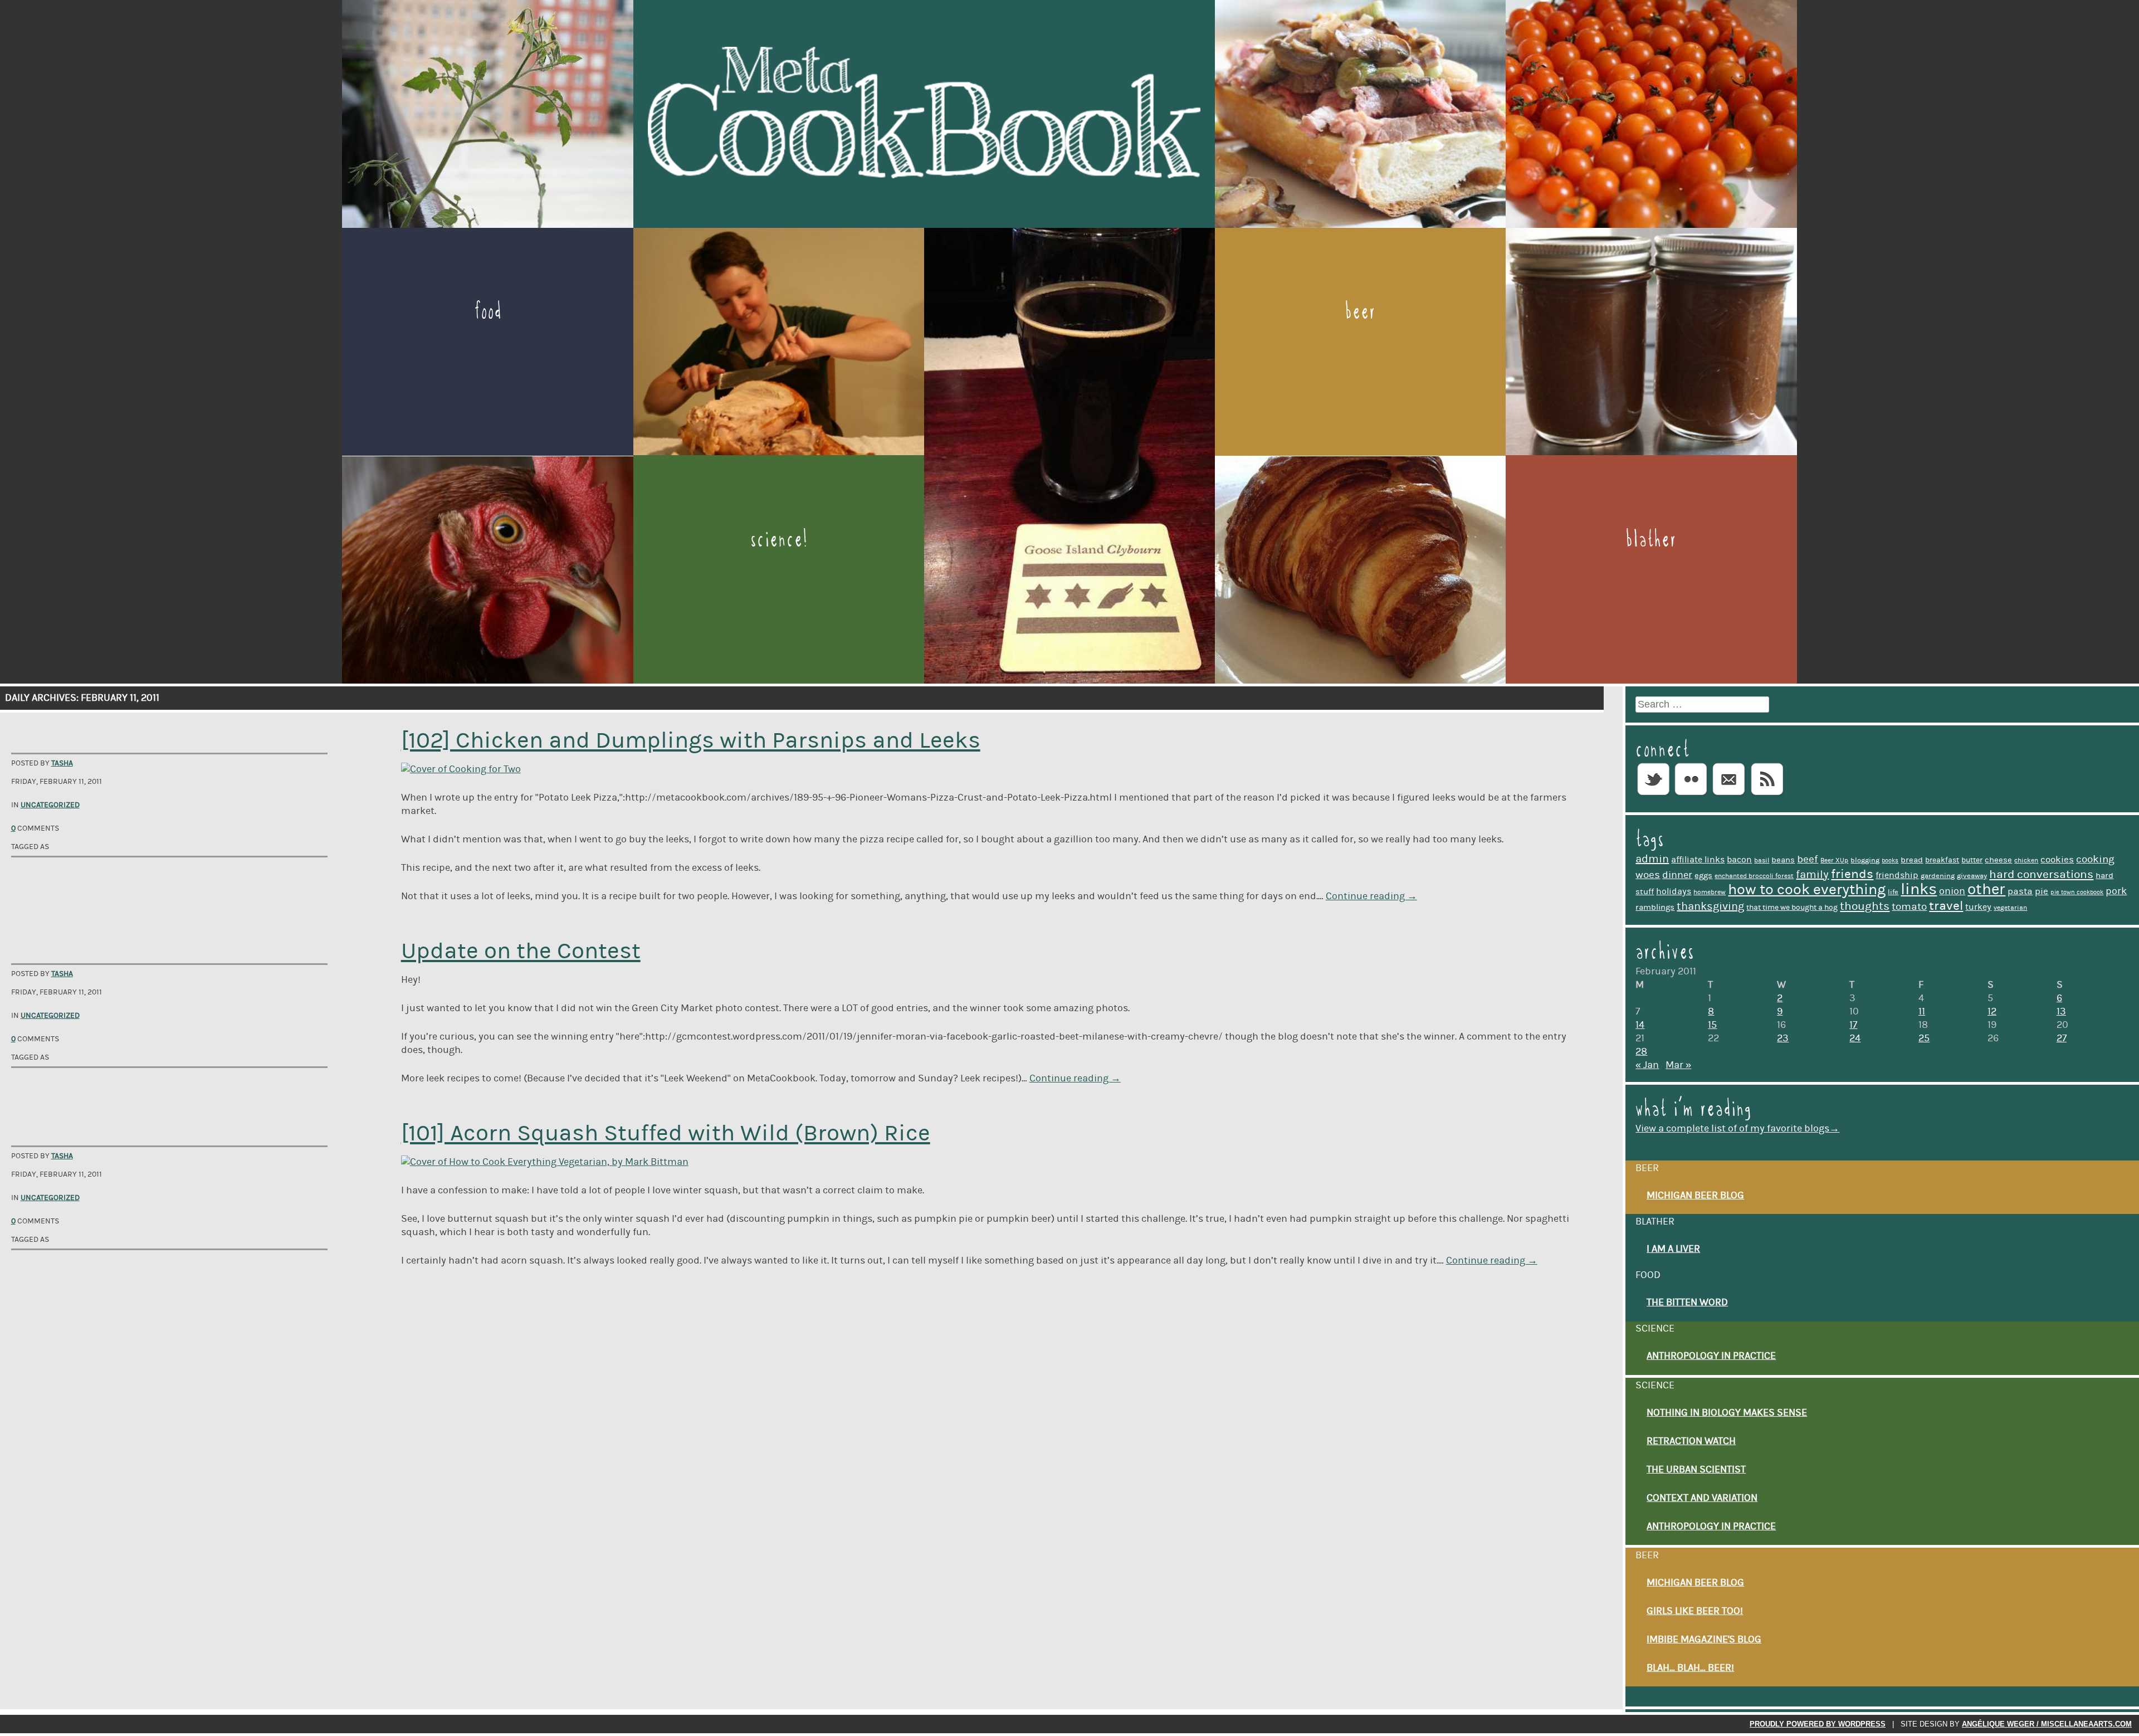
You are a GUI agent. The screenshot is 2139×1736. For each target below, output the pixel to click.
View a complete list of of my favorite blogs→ (1737, 1129)
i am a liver (1673, 1249)
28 (1641, 1052)
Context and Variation (1702, 1498)
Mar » (1678, 1065)
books (1890, 861)
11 (1922, 1012)
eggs (1703, 876)
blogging (1865, 860)
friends (1852, 874)
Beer (1360, 311)
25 (1924, 1038)
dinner (1677, 875)
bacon (1739, 860)
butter (1972, 860)
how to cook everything (1807, 889)
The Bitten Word (1687, 1303)
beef (1808, 859)
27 (2062, 1038)
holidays (1674, 891)
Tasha (62, 763)
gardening (1938, 876)
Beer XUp (1834, 860)
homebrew (1710, 892)
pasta (2020, 891)
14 (1640, 1025)
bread (1912, 860)
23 (1783, 1038)
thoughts (1865, 906)
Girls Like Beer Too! (1695, 1611)
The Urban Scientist (1696, 1470)
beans (1783, 860)
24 (1855, 1038)
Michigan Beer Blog (1695, 1196)
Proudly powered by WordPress (1818, 1724)
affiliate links (1698, 860)
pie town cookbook (2077, 893)
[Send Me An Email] (1729, 796)
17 (1853, 1025)
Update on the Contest (521, 951)
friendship (1897, 875)
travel (1946, 906)
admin (1652, 859)
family (1812, 875)
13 (2061, 1012)
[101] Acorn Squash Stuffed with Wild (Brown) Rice (666, 1133)
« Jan (1647, 1065)
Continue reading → (1371, 896)
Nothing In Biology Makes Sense (1727, 1413)
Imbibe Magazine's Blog (1704, 1640)
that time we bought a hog (1792, 908)
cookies (2057, 860)
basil (1762, 860)
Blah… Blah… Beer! (1690, 1668)
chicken (2026, 860)
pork (2116, 891)
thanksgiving (1710, 906)
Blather (1651, 539)
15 (1712, 1025)
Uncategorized (50, 805)
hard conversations (2041, 875)
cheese (1998, 860)
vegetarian (2010, 908)
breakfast (1942, 860)
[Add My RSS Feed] (1767, 796)
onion (1952, 891)
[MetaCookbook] (924, 222)
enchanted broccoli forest (1754, 876)
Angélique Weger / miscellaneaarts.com (2047, 1724)
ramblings (1655, 907)
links (1919, 889)
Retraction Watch (1691, 1441)
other (1986, 889)
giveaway (1972, 876)
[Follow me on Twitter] (1653, 796)
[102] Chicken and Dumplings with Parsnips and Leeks (691, 741)
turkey (1978, 907)
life (1893, 892)
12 (1992, 1012)
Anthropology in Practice (1711, 1356)
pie (2042, 891)
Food (488, 311)
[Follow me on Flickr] (1691, 796)
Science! (779, 539)
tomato (1909, 907)
